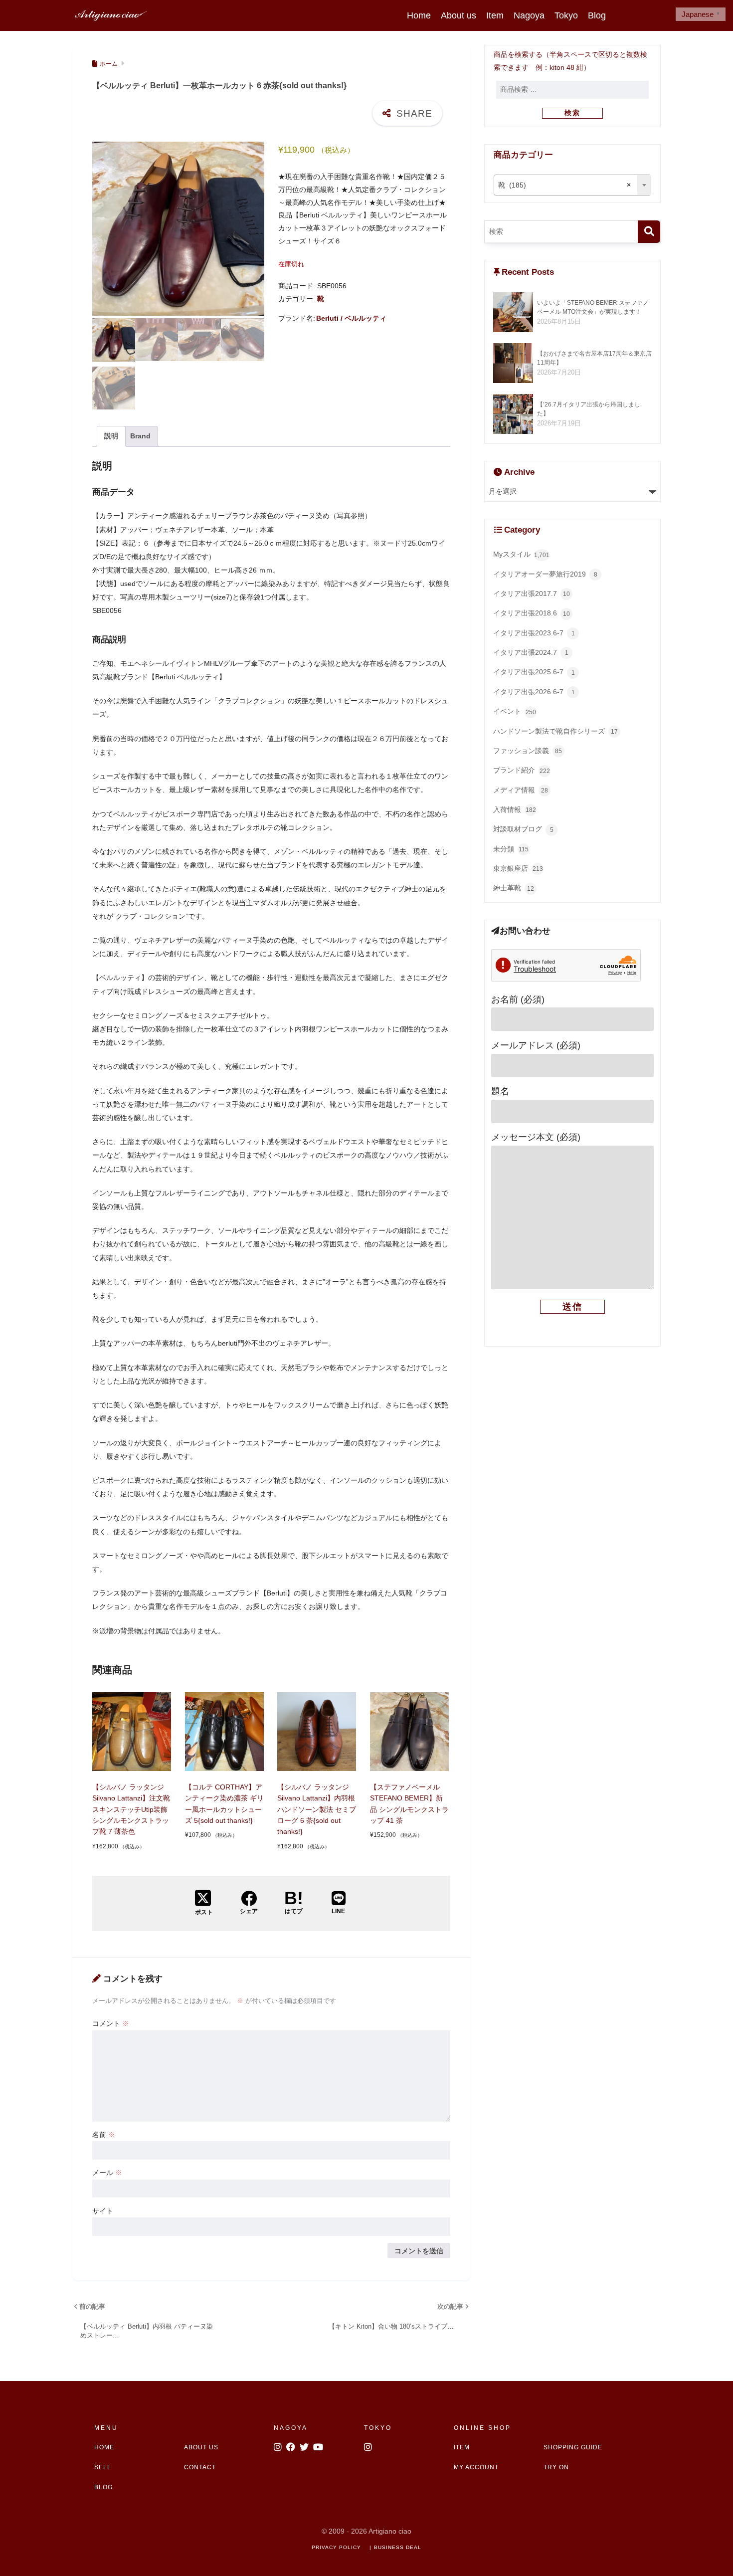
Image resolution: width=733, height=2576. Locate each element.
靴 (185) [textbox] (565, 185)
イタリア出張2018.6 (532, 613)
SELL (103, 2467)
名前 (104, 2135)
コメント (111, 2023)
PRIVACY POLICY (336, 2547)
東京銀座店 (518, 869)
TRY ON (556, 2467)
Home (419, 15)
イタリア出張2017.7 (532, 594)
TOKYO (378, 2428)
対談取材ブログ (523, 829)
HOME (104, 2447)
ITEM (462, 2447)
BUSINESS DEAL (398, 2547)
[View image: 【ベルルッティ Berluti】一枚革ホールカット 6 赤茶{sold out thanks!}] (178, 229)
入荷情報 (515, 810)
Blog (597, 15)
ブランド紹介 (522, 770)
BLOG (103, 2487)
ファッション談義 (528, 751)
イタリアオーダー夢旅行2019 (545, 574)
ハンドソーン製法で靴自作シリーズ (555, 731)
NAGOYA (291, 2428)
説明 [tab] (111, 436)
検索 (572, 113)
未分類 (511, 849)
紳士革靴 (514, 888)
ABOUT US (201, 2447)
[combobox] (573, 185)
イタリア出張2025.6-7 (534, 672)
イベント (515, 711)
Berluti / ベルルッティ (351, 318)
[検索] (649, 232)
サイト (103, 2211)
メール (107, 2173)
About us (458, 15)
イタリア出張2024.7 (531, 653)
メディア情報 (521, 790)
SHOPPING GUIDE (573, 2447)
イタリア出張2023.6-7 (534, 633)
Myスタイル (521, 554)
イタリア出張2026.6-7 (534, 692)
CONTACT (200, 2467)
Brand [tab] (140, 436)
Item (495, 15)
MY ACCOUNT (476, 2467)
